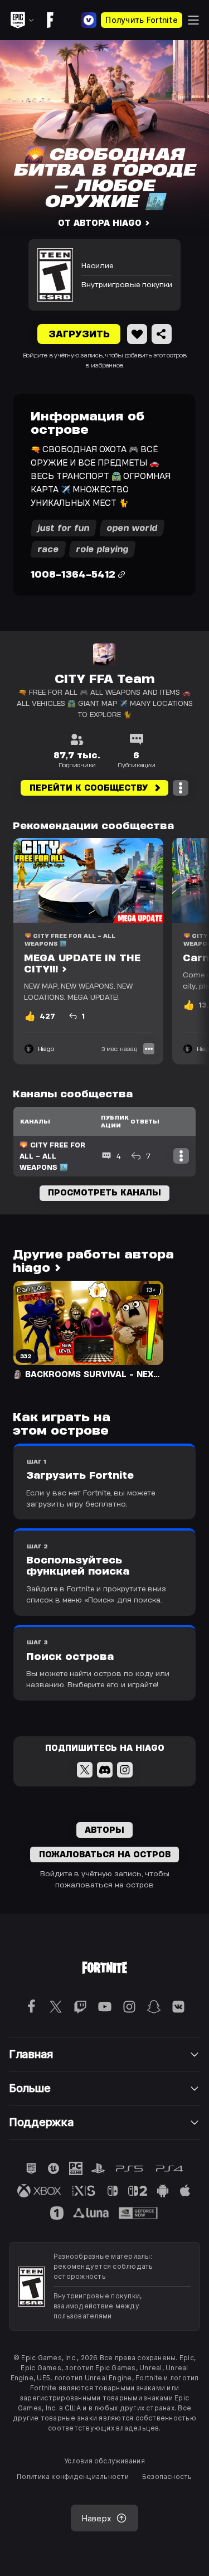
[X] (85, 1770)
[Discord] (105, 1770)
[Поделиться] (162, 334)
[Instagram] (125, 1770)
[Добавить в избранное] (137, 334)
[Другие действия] (181, 788)
